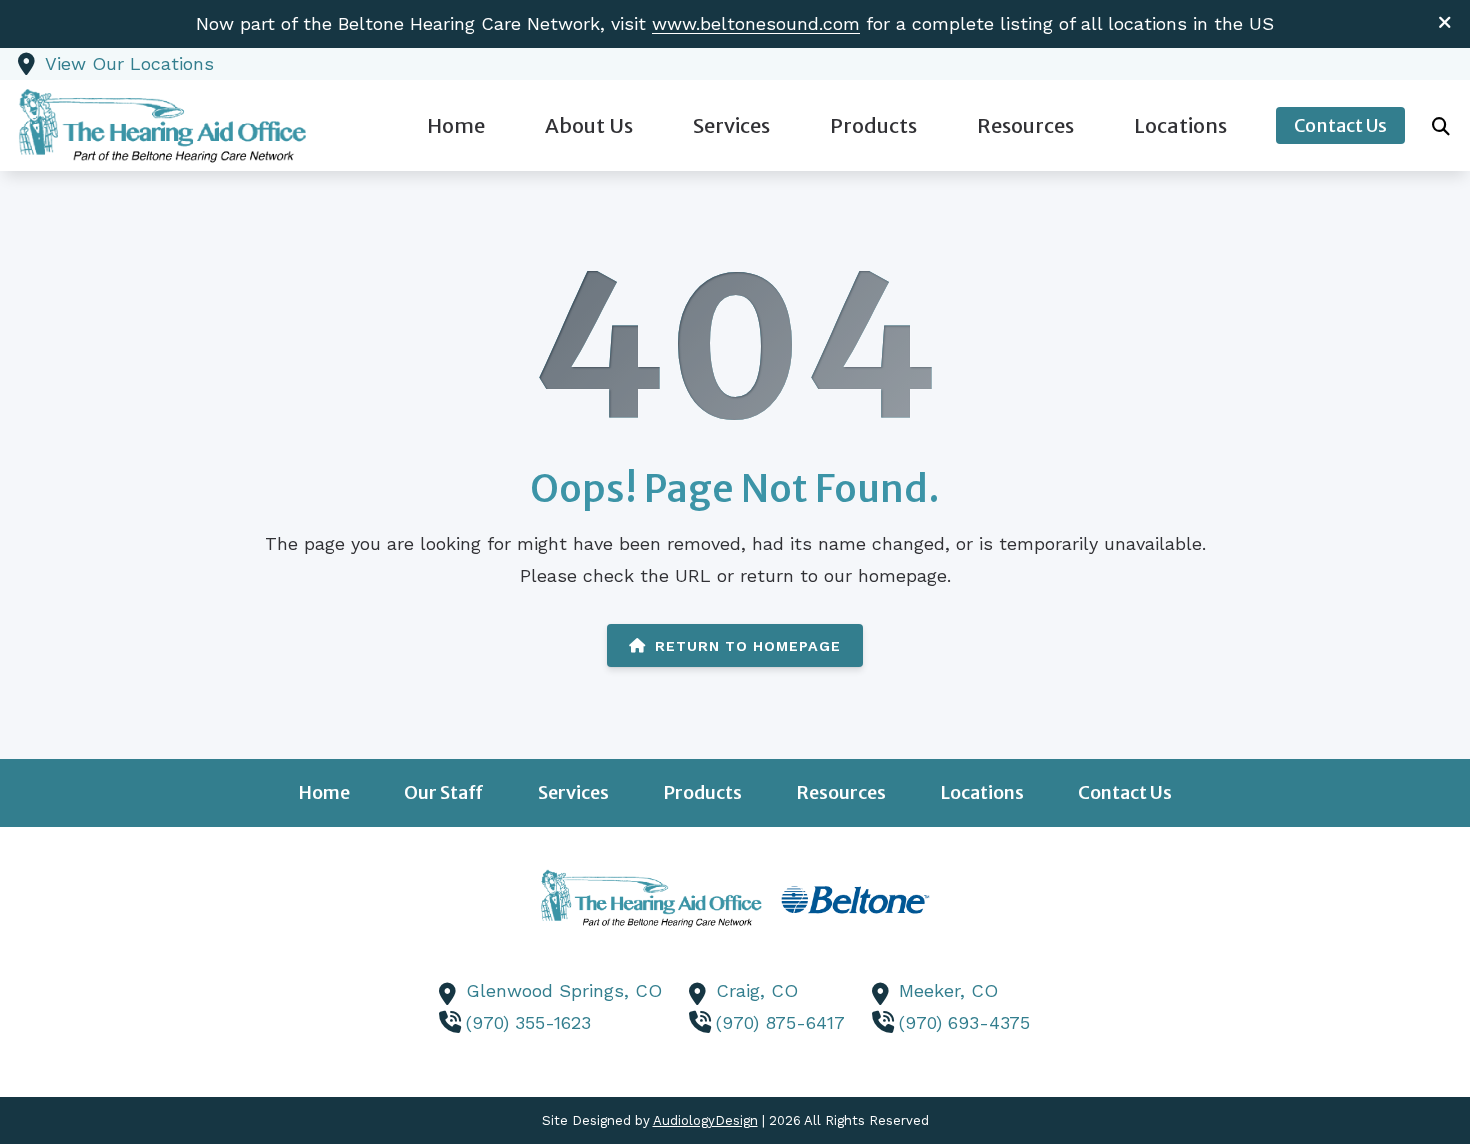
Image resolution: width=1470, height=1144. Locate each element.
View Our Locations (129, 63)
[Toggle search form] (1441, 126)
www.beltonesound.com (756, 23)
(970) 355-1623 (528, 1022)
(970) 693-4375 (964, 1022)
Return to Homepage (748, 646)
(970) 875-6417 (780, 1022)
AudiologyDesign (705, 1120)
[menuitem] (456, 125)
